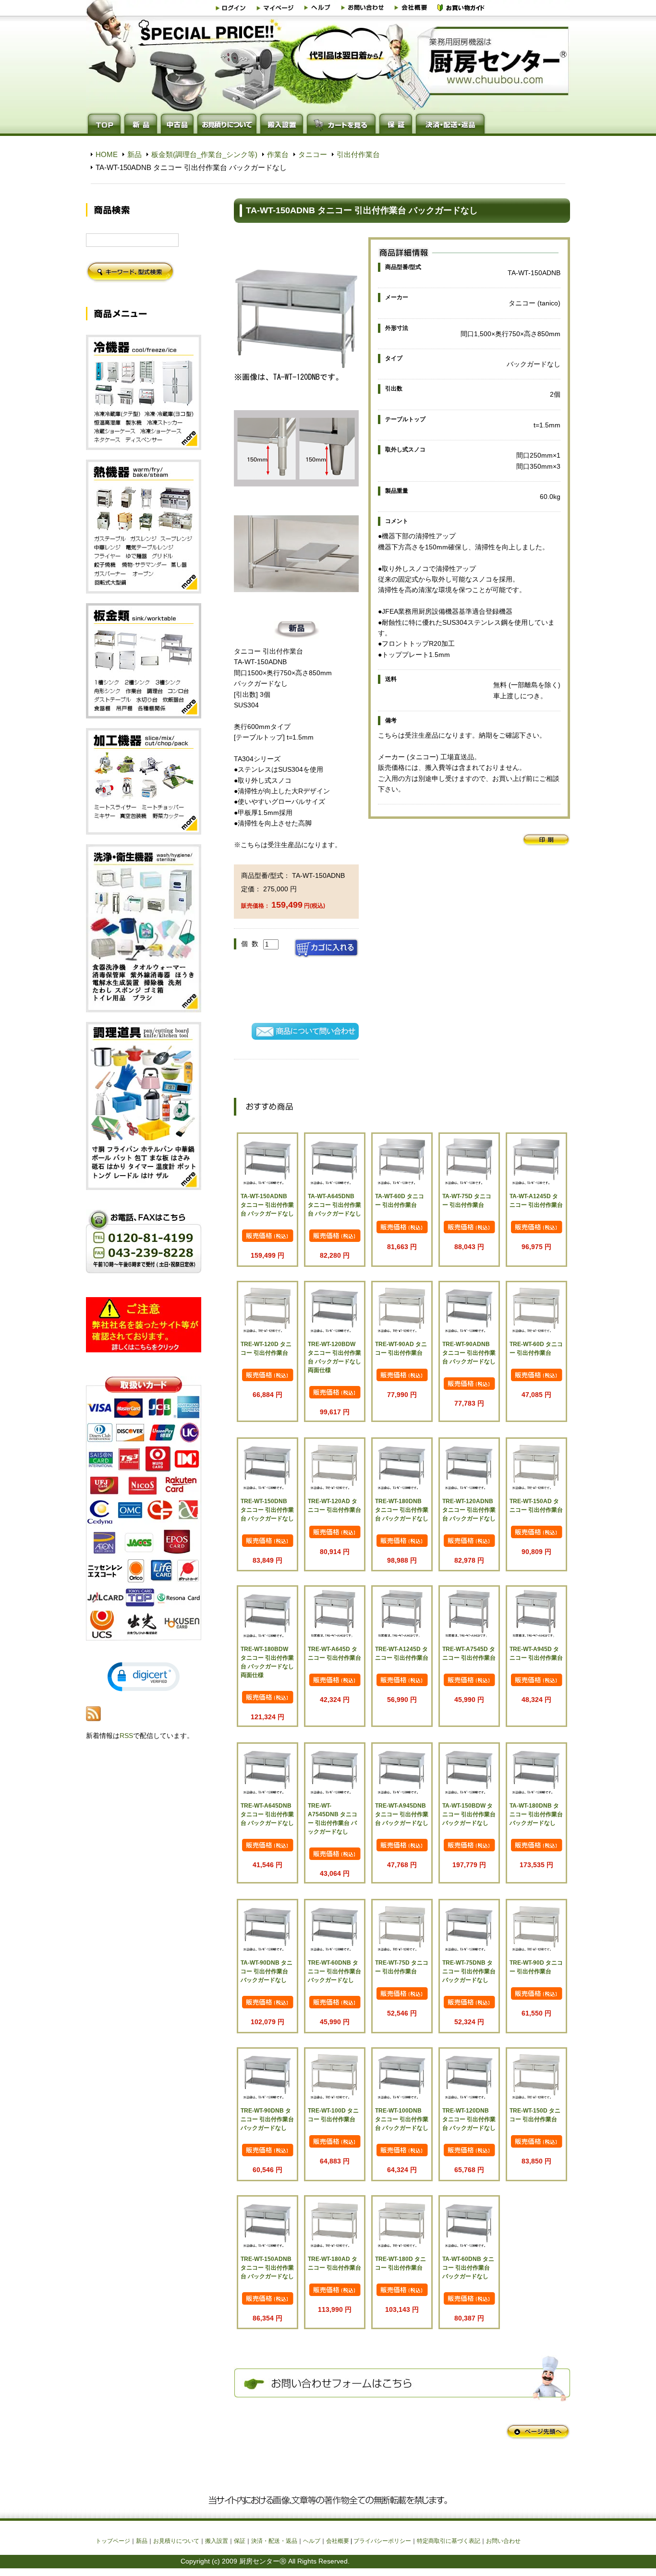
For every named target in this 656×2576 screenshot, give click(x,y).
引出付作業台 (358, 154)
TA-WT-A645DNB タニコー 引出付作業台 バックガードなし (334, 1205)
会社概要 (338, 2541)
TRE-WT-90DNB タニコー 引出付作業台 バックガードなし (267, 2119)
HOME (107, 154)
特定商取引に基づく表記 (449, 2541)
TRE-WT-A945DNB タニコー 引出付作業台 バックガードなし (402, 1814)
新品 (134, 154)
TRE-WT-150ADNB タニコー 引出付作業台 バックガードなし (267, 2268)
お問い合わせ (503, 2541)
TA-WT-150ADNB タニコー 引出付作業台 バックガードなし (267, 1205)
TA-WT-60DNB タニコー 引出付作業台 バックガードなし (468, 2268)
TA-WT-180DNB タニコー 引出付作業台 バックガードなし (536, 1814)
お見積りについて (176, 2541)
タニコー (313, 154)
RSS (126, 1736)
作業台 (278, 154)
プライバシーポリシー (382, 2541)
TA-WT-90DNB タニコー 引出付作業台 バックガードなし (267, 1971)
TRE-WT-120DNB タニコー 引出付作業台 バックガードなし (469, 2119)
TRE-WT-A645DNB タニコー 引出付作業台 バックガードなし (267, 1814)
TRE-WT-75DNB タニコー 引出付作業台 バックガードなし (469, 1971)
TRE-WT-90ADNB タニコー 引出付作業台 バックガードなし (469, 1353)
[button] (144, 1677)
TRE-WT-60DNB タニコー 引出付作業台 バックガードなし (334, 1971)
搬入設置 (217, 2541)
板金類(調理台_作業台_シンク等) (204, 154)
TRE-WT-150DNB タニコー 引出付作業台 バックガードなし (267, 1510)
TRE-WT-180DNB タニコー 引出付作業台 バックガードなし (402, 1510)
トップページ (113, 2541)
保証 (240, 2541)
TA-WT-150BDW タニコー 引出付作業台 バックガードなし (469, 1814)
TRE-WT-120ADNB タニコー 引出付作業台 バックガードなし (469, 1510)
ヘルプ (312, 2541)
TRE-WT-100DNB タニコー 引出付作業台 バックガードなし (402, 2119)
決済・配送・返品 (274, 2541)
